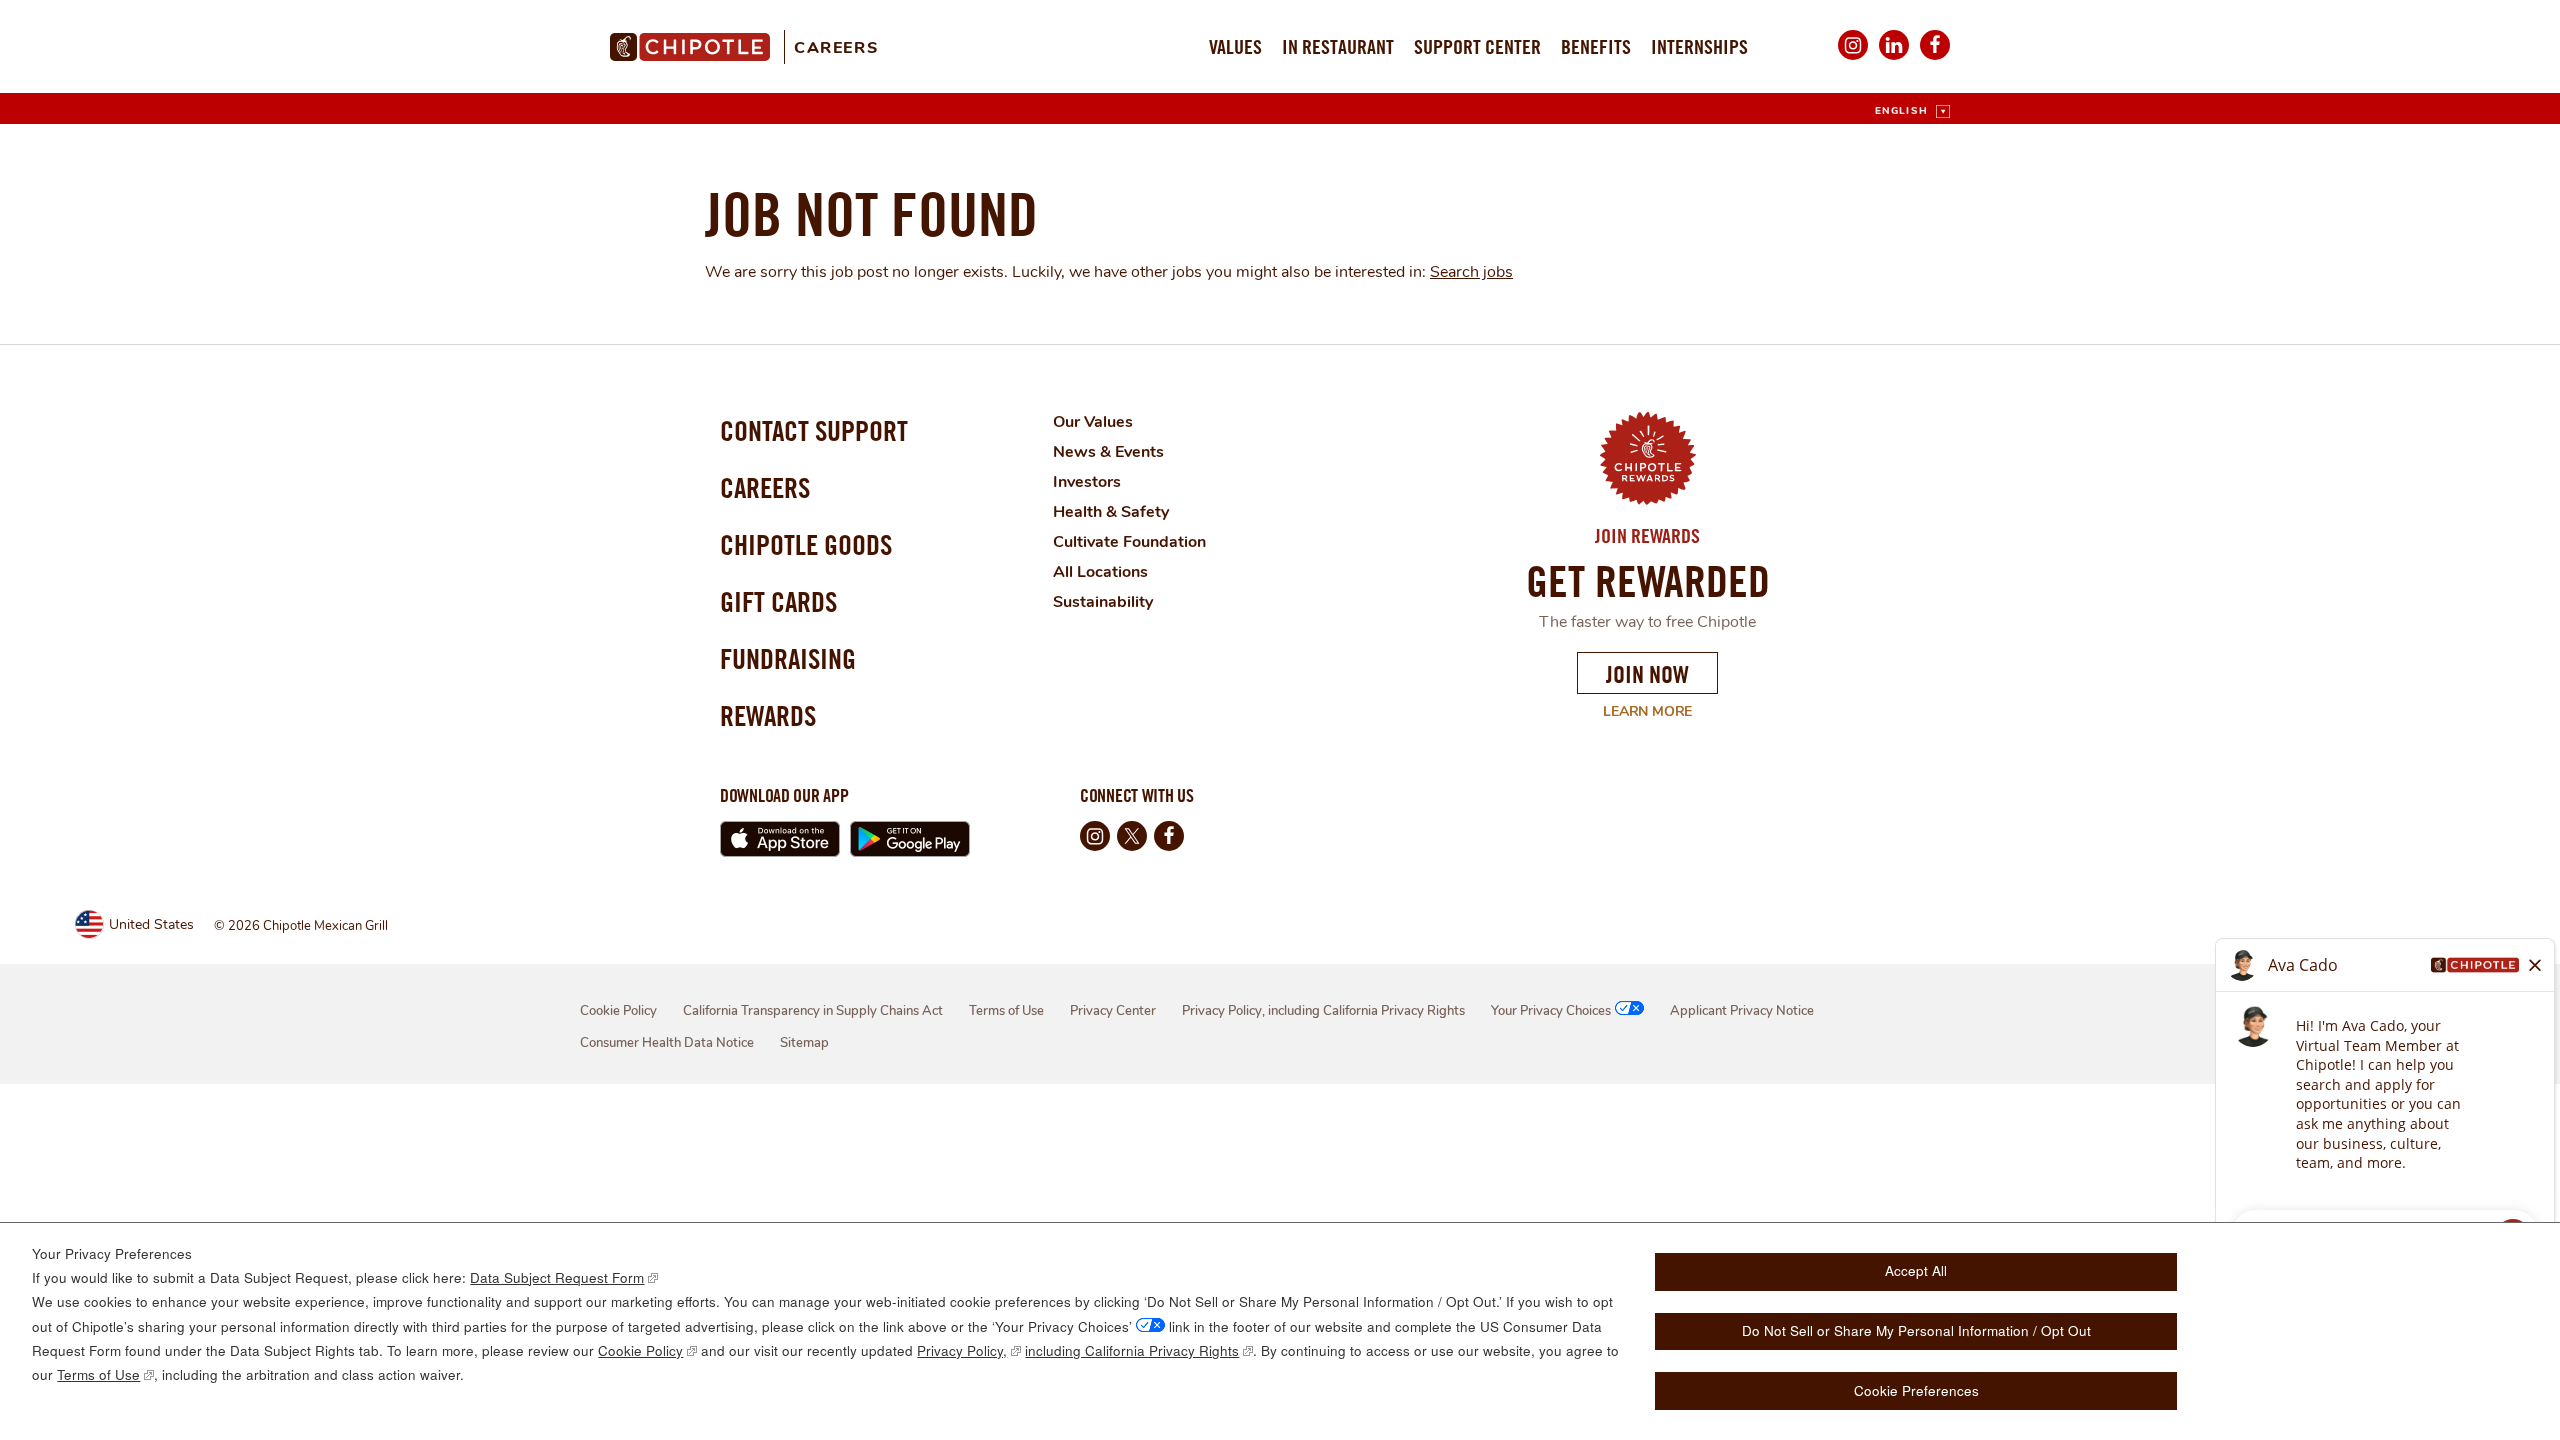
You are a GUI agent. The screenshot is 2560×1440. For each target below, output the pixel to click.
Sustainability (1103, 602)
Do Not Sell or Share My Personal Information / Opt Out (1916, 1330)
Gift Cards (778, 601)
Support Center (1477, 46)
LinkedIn (1894, 58)
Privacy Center (1113, 1011)
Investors (1087, 482)
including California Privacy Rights (1132, 1350)
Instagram (1853, 58)
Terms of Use (1006, 1011)
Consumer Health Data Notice (667, 1043)
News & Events (1108, 452)
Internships (1699, 46)
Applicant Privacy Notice (1742, 1011)
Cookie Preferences (1916, 1390)
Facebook (1935, 58)
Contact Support (814, 430)
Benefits (1596, 46)
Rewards (768, 715)
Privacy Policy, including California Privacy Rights (1323, 1011)
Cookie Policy (618, 1011)
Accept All (1916, 1270)
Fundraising (788, 658)
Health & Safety (1111, 512)
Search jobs (1471, 272)
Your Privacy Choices (1551, 1011)
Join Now (1647, 674)
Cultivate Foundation (1129, 542)
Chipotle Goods (806, 544)
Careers (836, 48)
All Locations (1100, 572)
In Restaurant (1338, 46)
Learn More (1634, 712)
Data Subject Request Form (557, 1277)
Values (1235, 46)
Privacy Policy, (962, 1350)
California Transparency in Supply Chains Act (813, 1011)
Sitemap (804, 1043)
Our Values (1093, 422)
